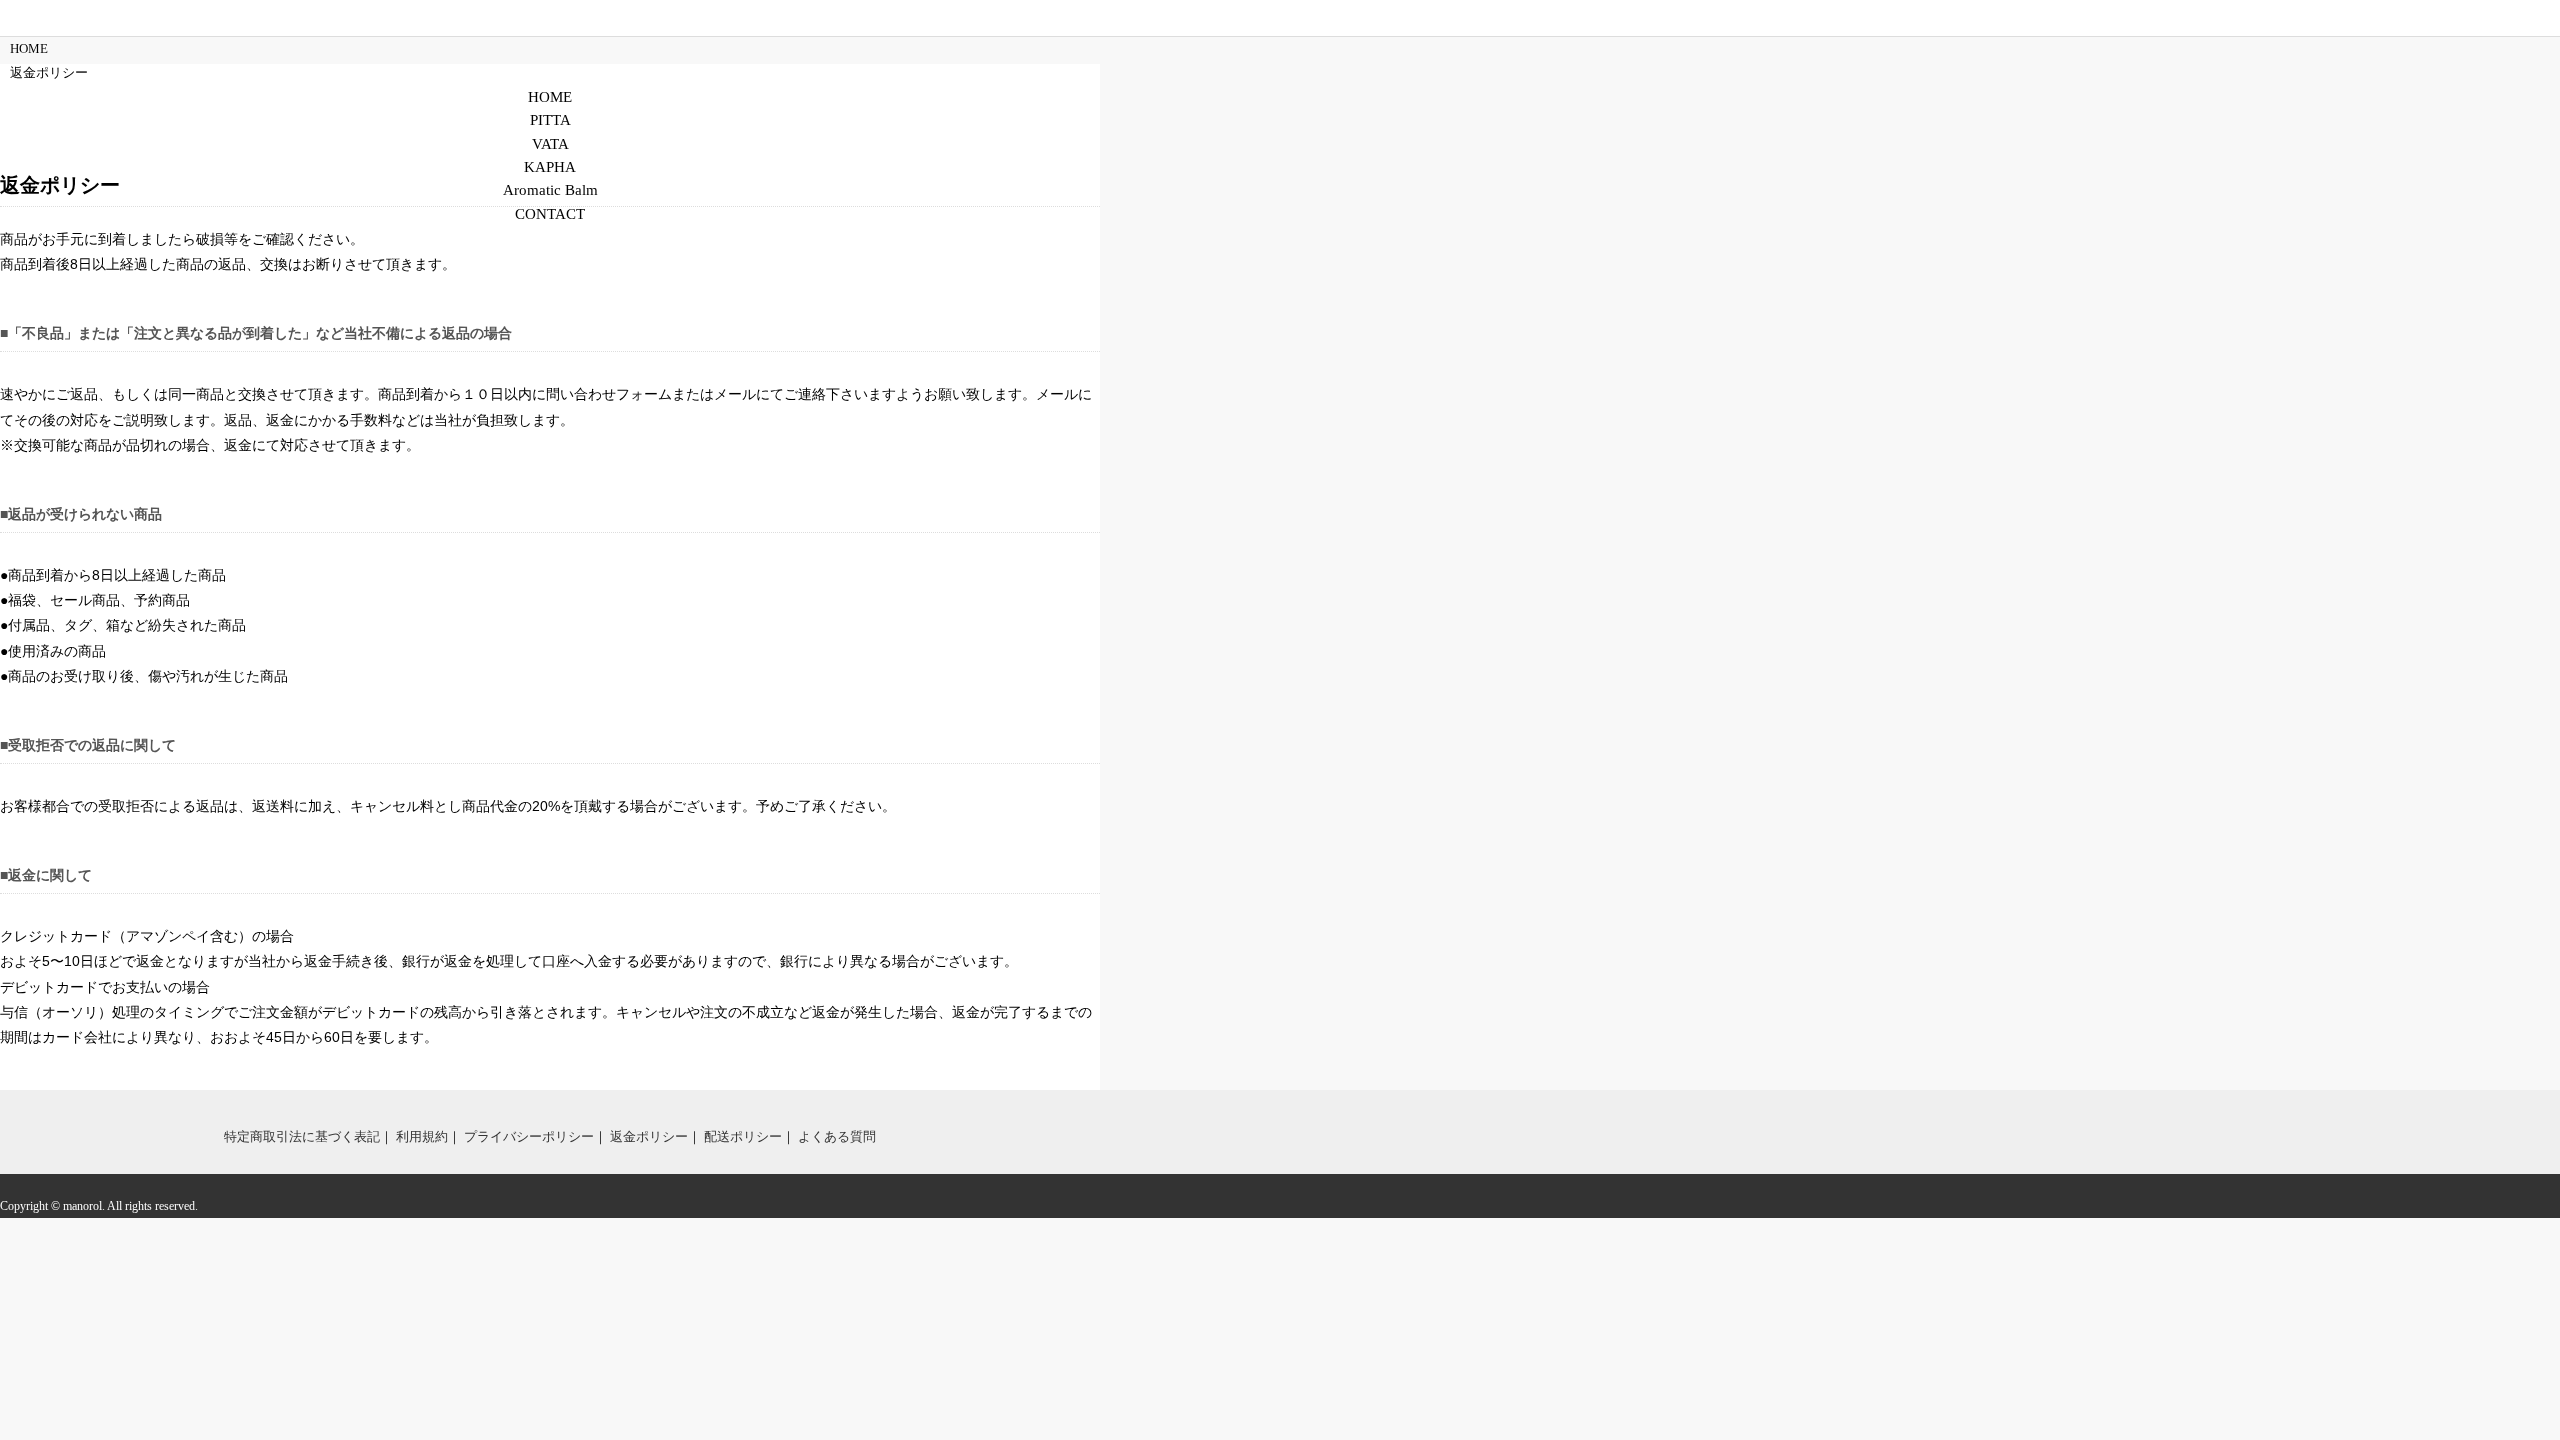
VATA (550, 144)
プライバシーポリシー (529, 1136)
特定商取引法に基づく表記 (302, 1136)
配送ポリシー (743, 1136)
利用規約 (422, 1136)
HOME (550, 97)
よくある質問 (837, 1136)
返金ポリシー (649, 1136)
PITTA (550, 120)
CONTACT (550, 214)
